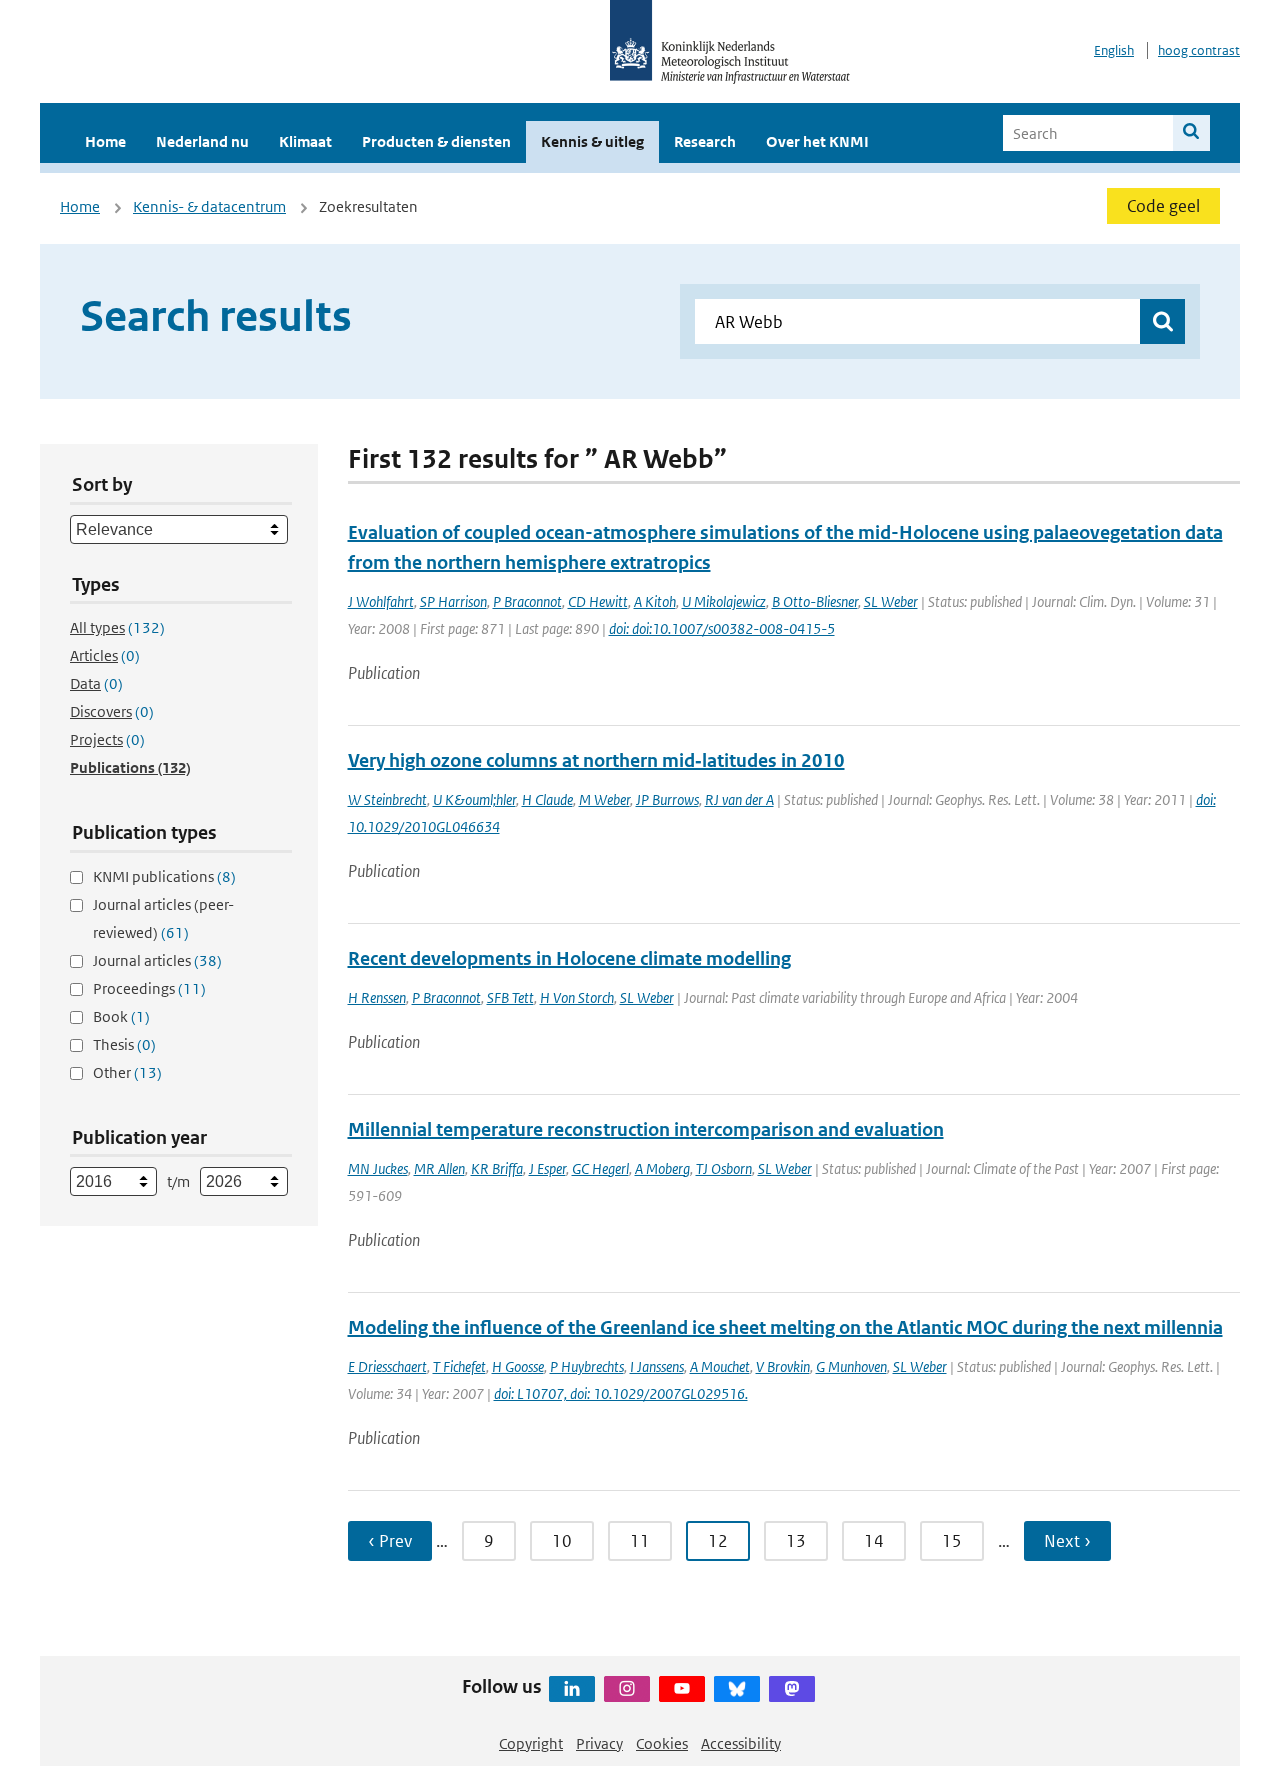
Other (127, 1072)
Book (121, 1016)
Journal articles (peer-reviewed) (163, 918)
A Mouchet (720, 1366)
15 (952, 1541)
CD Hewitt (598, 601)
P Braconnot (527, 601)
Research (705, 141)
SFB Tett (510, 997)
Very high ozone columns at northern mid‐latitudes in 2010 (596, 760)
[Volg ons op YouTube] (682, 1689)
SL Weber (891, 601)
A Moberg (662, 1168)
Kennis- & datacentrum (209, 206)
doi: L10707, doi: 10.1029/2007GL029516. (621, 1393)
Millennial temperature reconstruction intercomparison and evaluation (646, 1129)
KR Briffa (497, 1168)
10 (562, 1541)
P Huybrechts (587, 1366)
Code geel (1163, 206)
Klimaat (305, 141)
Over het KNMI (817, 141)
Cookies (662, 1743)
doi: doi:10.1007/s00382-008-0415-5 (722, 628)
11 (640, 1541)
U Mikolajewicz (724, 601)
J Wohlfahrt (381, 601)
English (1114, 50)
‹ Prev (390, 1541)
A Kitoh (655, 601)
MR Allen (439, 1168)
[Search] (1191, 133)
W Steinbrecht (387, 799)
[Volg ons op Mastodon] (792, 1689)
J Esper (547, 1168)
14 (874, 1541)
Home (105, 141)
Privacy (599, 1743)
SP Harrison (453, 601)
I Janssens (657, 1366)
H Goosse (518, 1366)
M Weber (604, 799)
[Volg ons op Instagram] (627, 1689)
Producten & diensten (436, 141)
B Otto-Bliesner (815, 601)
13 (796, 1541)
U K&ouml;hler (474, 799)
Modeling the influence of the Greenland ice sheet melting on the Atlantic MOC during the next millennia (785, 1327)
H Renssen (377, 997)
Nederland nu (202, 141)
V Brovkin (783, 1366)
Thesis (124, 1044)
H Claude (547, 799)
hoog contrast (1199, 50)
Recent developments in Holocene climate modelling (569, 958)
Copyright (531, 1743)
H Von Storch (577, 997)
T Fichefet (459, 1366)
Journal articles (157, 960)
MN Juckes (378, 1168)
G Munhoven (851, 1366)
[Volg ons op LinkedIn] (572, 1689)
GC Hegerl (600, 1168)
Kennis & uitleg (592, 141)
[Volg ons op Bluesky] (737, 1689)
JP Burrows (667, 799)
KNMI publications (164, 876)
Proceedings (149, 988)
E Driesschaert (387, 1366)
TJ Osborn (724, 1168)
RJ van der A (739, 799)
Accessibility (741, 1743)
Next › (1067, 1541)
